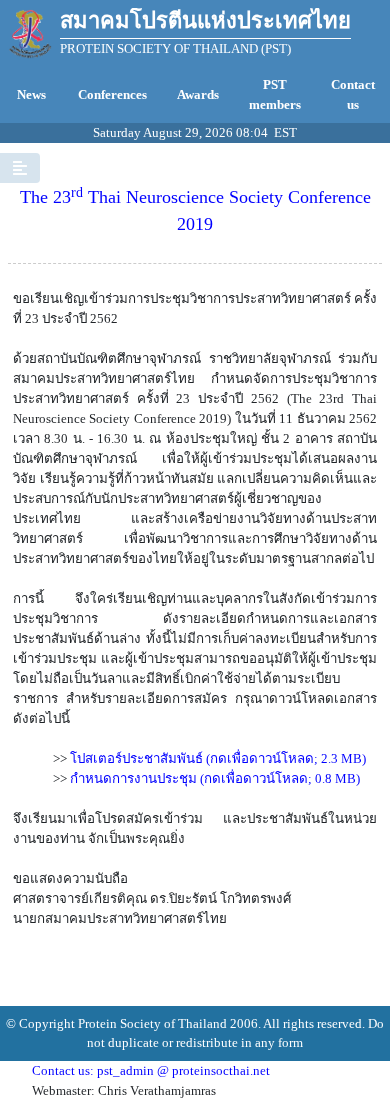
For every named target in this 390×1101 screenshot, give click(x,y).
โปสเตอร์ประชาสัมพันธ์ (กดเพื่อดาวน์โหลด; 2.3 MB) (218, 758)
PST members (275, 94)
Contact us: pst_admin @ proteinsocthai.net (151, 1070)
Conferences (112, 94)
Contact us (353, 94)
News (31, 94)
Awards (198, 94)
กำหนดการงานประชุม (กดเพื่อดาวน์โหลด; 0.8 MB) (215, 778)
